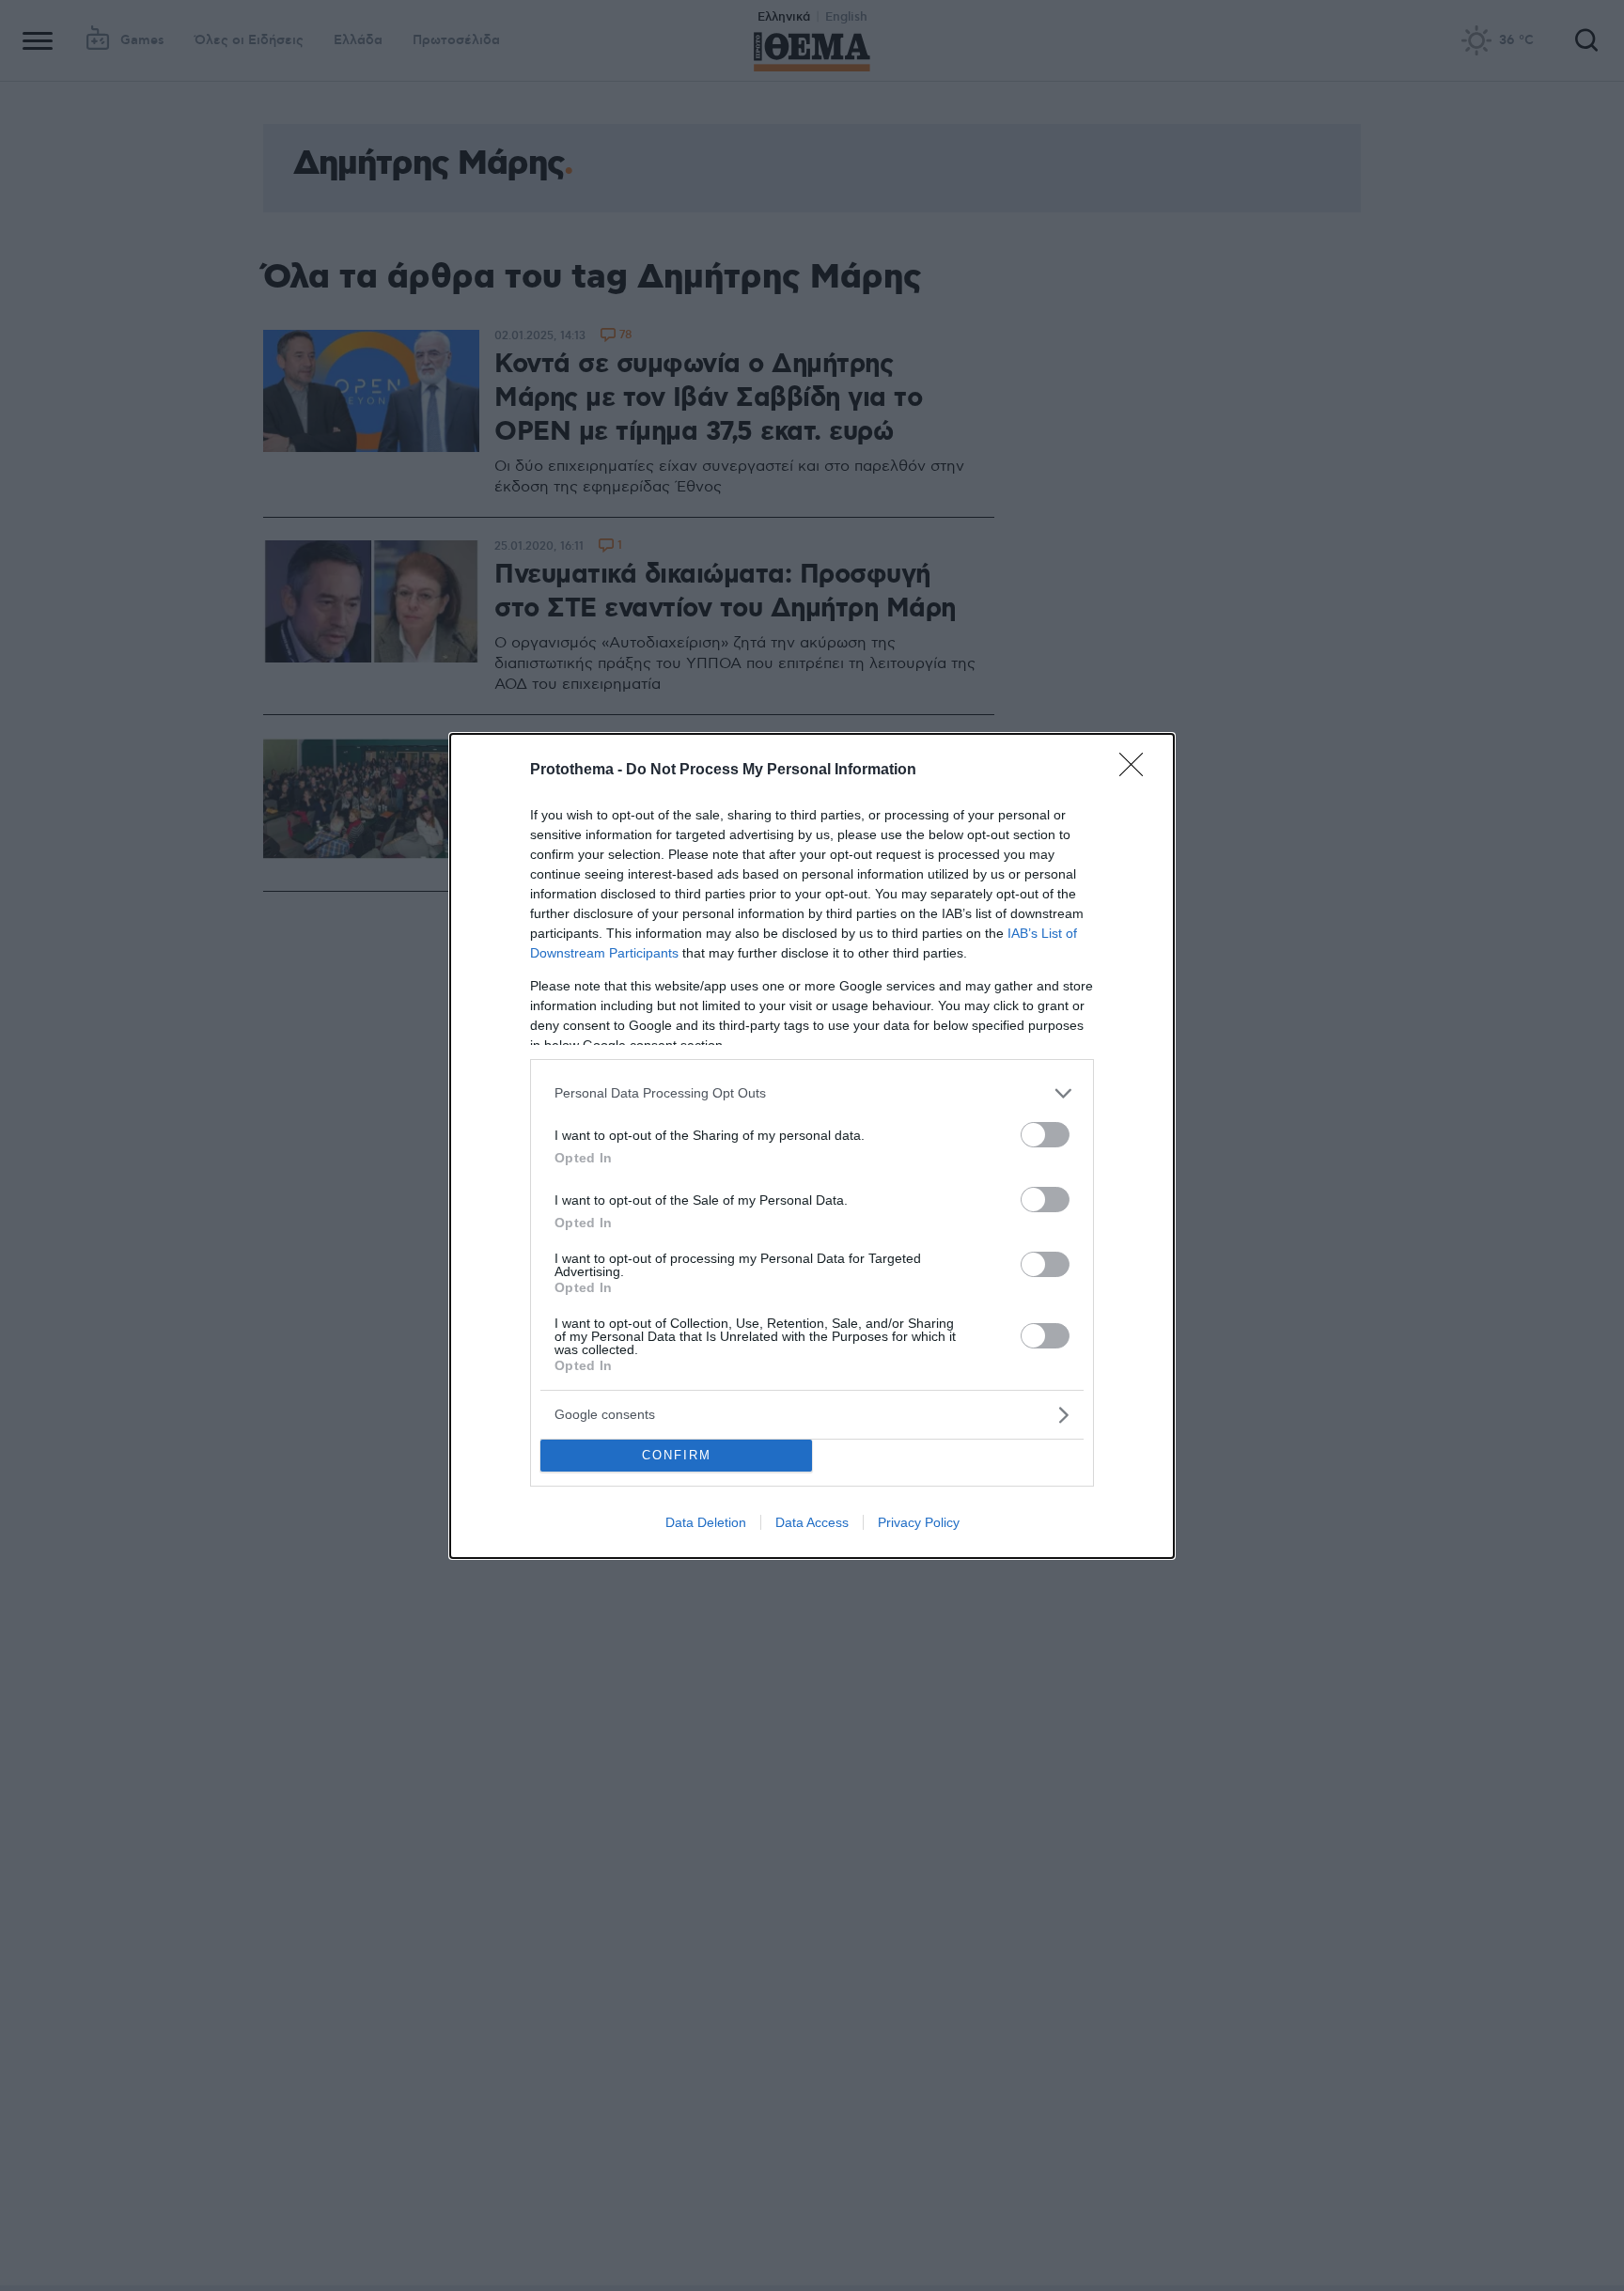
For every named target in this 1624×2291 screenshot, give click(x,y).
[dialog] (812, 1146)
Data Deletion (706, 1522)
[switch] (1045, 1135)
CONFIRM (677, 1455)
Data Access (812, 1522)
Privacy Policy (919, 1522)
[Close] (1137, 771)
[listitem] (812, 1093)
